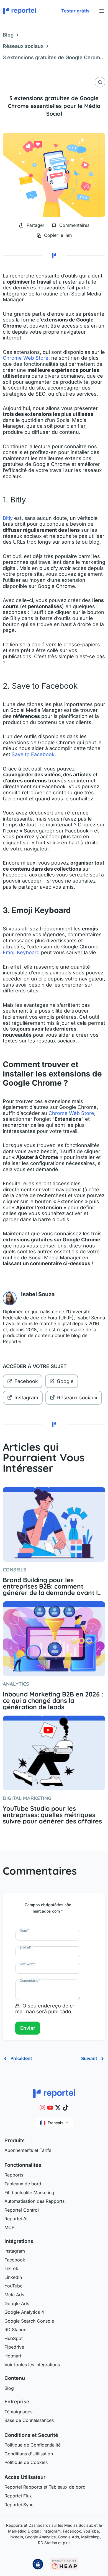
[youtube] (50, 2108)
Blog (8, 35)
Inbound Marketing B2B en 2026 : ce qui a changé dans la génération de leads (53, 1701)
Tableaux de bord (23, 2184)
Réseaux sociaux (23, 46)
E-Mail (26, 1947)
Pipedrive (14, 2347)
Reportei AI (16, 2219)
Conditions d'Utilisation (29, 2454)
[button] (75, 11)
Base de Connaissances (29, 2420)
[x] (58, 2108)
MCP (9, 2227)
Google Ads (17, 2303)
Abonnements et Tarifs (28, 2150)
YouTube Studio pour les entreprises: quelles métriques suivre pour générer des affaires (52, 1815)
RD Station (15, 2329)
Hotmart (13, 2356)
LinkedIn (13, 2277)
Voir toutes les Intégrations (32, 2365)
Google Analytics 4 (24, 2312)
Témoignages (18, 2412)
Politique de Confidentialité (33, 2445)
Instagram (26, 1398)
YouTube (13, 2286)
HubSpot (14, 2338)
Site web (27, 1964)
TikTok (11, 2268)
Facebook (26, 1381)
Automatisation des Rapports (34, 2201)
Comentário (30, 1980)
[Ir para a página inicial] (54, 2093)
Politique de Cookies (26, 2462)
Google (65, 1381)
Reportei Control (22, 2210)
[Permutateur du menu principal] (101, 11)
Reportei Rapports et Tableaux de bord (45, 2487)
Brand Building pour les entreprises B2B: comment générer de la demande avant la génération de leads (52, 1586)
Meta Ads (14, 2295)
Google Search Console (29, 2321)
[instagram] (42, 2108)
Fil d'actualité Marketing (29, 2193)
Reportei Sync (19, 2505)
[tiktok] (66, 2108)
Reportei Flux (18, 2496)
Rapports (14, 2175)
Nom (24, 1930)
